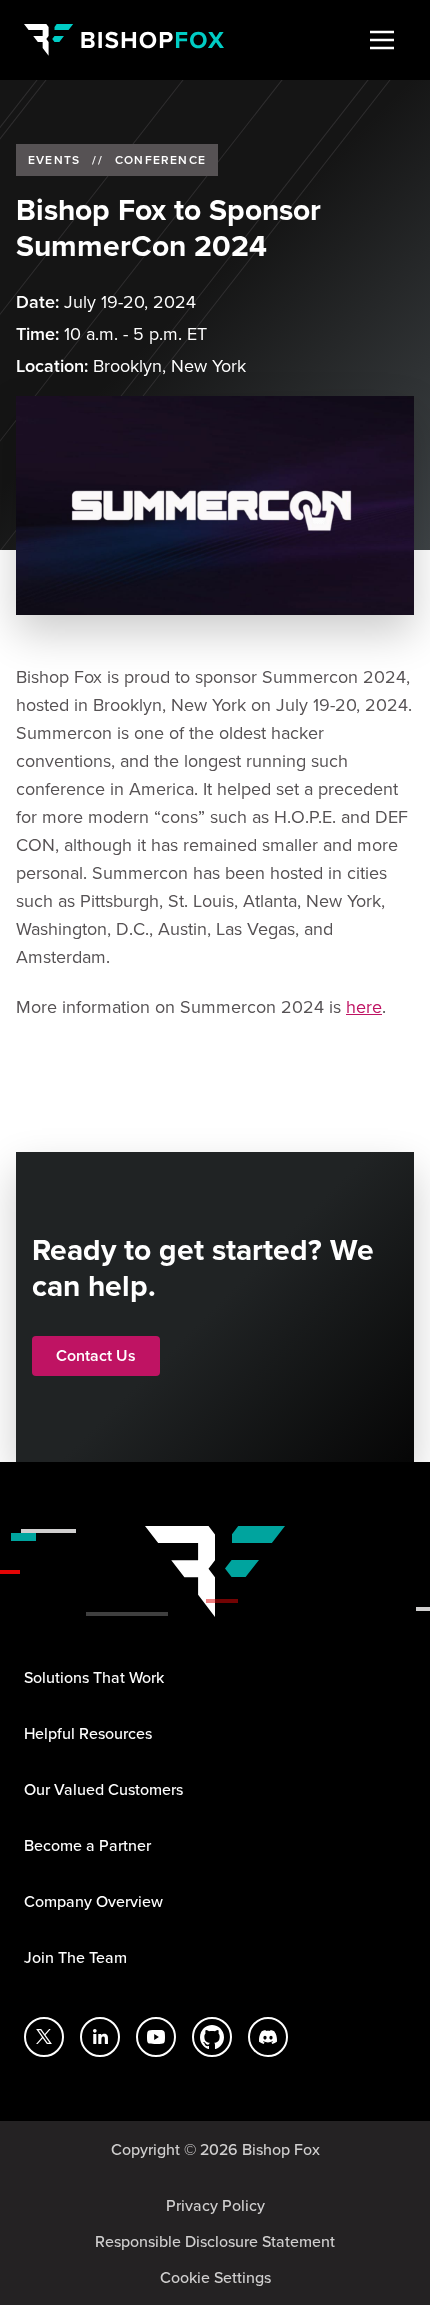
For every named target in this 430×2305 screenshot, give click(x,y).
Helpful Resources (88, 1733)
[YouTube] (156, 2037)
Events (54, 160)
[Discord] (268, 2037)
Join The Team (75, 1957)
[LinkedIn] (100, 2037)
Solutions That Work (94, 1677)
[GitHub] (212, 2037)
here (364, 1006)
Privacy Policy (215, 2205)
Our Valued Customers (103, 1789)
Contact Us (96, 1355)
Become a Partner (87, 1845)
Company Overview (93, 1901)
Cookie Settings (215, 2277)
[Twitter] (44, 2037)
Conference (160, 160)
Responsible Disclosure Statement (215, 2241)
